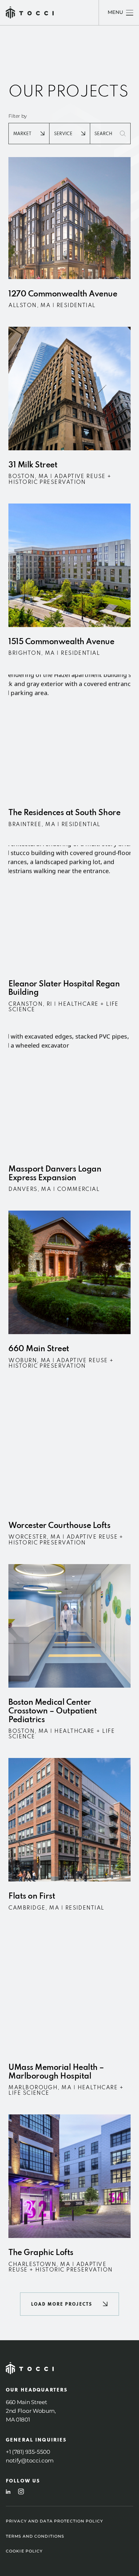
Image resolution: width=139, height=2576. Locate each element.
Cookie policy (24, 2551)
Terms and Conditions (35, 2536)
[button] (70, 2304)
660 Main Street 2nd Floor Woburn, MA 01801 (31, 2411)
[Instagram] (21, 2491)
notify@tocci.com (30, 2461)
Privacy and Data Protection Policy (54, 2521)
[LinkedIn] (8, 2492)
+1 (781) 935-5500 (28, 2452)
